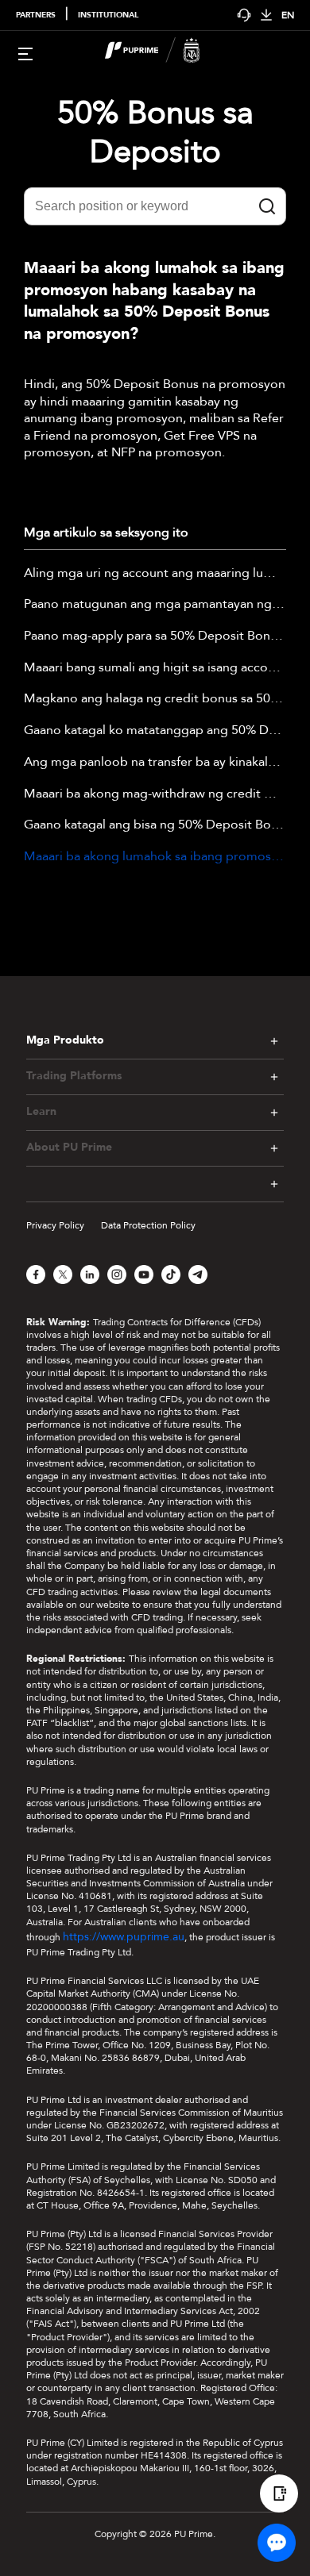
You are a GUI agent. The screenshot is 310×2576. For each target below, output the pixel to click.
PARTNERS (36, 15)
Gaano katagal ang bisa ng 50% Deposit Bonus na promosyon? (155, 825)
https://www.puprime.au (124, 1937)
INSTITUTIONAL (108, 15)
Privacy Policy (55, 1225)
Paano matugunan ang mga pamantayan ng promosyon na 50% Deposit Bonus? (155, 605)
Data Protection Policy (148, 1225)
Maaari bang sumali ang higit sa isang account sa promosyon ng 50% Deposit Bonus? (155, 668)
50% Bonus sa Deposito (155, 133)
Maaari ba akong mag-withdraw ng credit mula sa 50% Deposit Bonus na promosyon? (155, 794)
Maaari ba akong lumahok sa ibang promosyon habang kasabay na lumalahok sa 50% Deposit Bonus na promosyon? (155, 857)
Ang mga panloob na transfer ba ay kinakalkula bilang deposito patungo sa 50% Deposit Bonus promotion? (155, 763)
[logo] (165, 52)
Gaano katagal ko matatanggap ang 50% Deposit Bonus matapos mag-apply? (155, 731)
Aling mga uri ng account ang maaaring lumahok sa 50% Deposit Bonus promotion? (155, 574)
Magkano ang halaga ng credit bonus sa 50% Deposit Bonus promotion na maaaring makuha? (155, 699)
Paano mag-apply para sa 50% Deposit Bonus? (155, 636)
